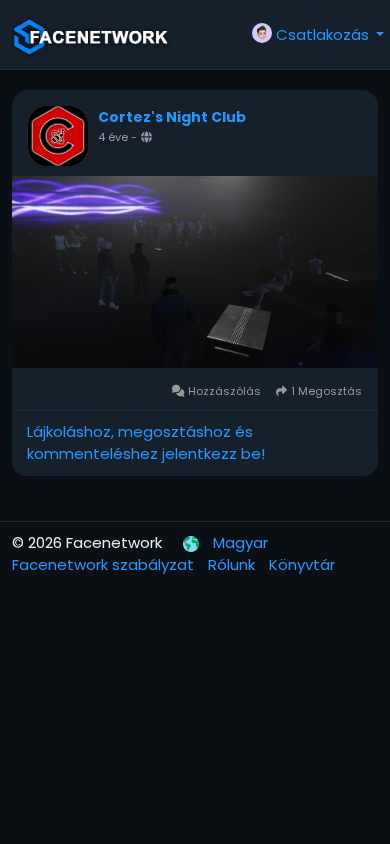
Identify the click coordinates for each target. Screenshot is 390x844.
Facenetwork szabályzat (105, 564)
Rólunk (233, 564)
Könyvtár (302, 564)
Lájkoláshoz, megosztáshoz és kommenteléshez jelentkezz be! (146, 443)
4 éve (113, 137)
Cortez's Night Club (172, 117)
